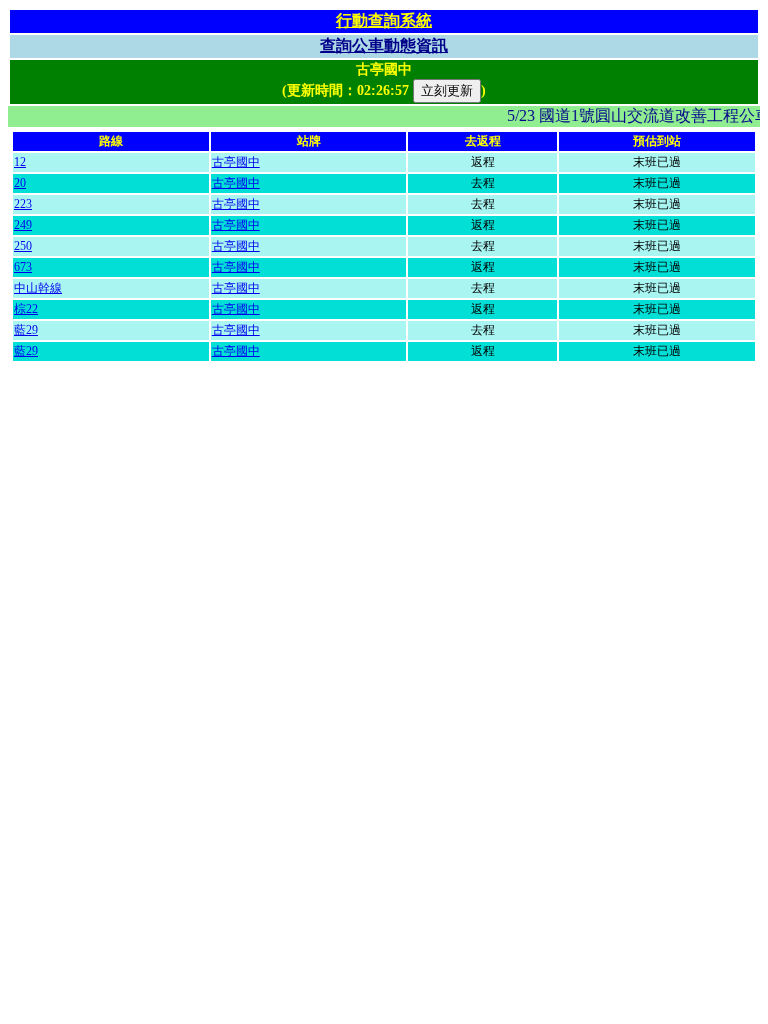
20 (20, 183)
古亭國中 (236, 162)
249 (23, 225)
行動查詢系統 (384, 20)
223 (23, 204)
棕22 (26, 309)
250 (23, 246)
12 (20, 162)
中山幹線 (38, 288)
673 (23, 267)
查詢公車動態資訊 (384, 45)
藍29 (26, 330)
